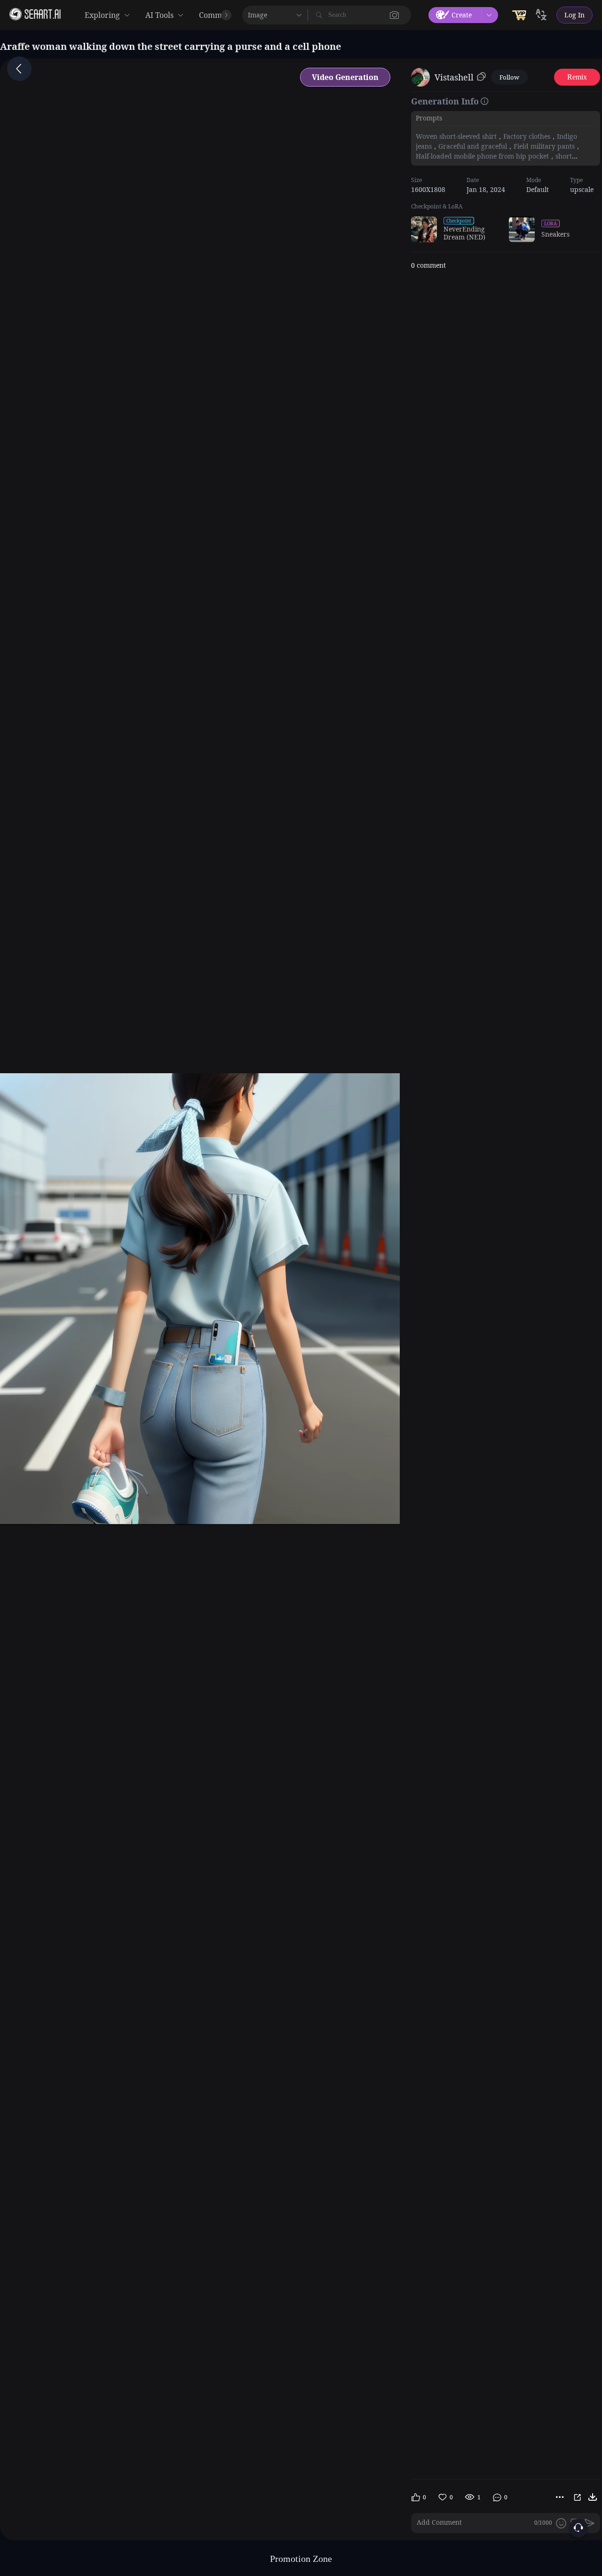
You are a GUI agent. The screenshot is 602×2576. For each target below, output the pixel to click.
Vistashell (454, 77)
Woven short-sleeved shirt (456, 136)
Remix (577, 77)
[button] (395, 15)
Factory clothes (527, 136)
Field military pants (544, 146)
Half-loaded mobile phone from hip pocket (482, 156)
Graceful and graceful (473, 146)
